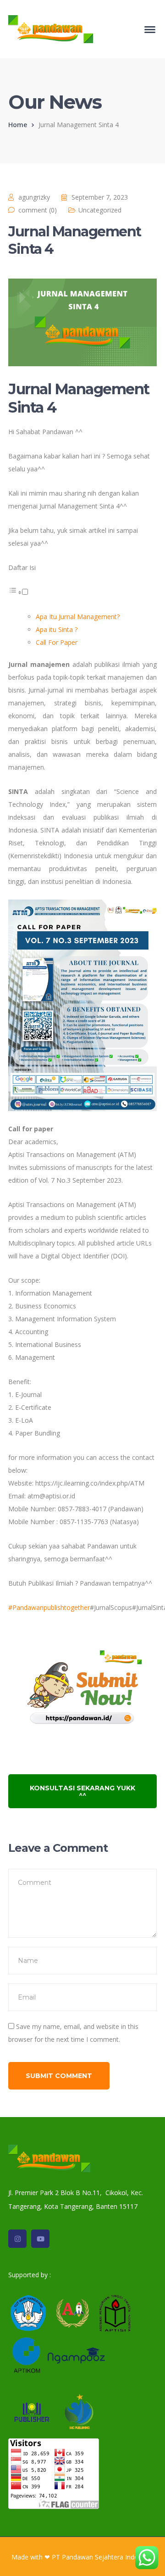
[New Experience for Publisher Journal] (51, 28)
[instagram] (17, 2239)
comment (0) (38, 210)
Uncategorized (100, 210)
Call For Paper (58, 642)
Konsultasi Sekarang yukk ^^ (82, 1791)
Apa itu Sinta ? (57, 629)
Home (18, 125)
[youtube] (40, 2239)
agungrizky (34, 197)
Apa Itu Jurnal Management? (79, 617)
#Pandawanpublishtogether (49, 1607)
